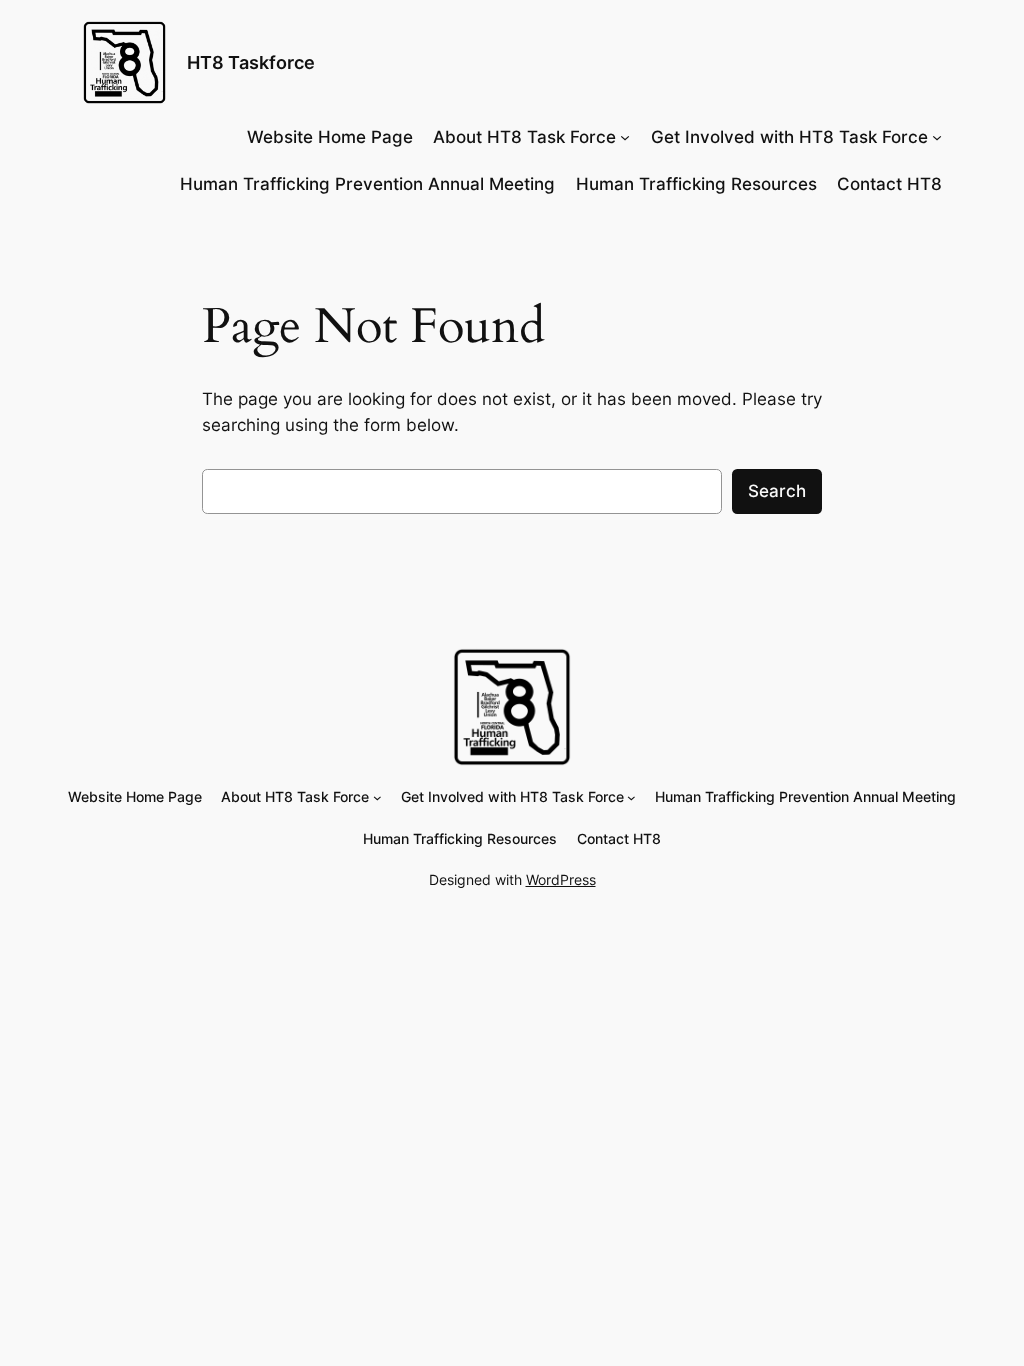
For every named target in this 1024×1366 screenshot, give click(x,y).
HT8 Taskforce (251, 62)
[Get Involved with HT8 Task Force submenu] (937, 137)
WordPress (561, 879)
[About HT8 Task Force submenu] (625, 137)
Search (777, 491)
